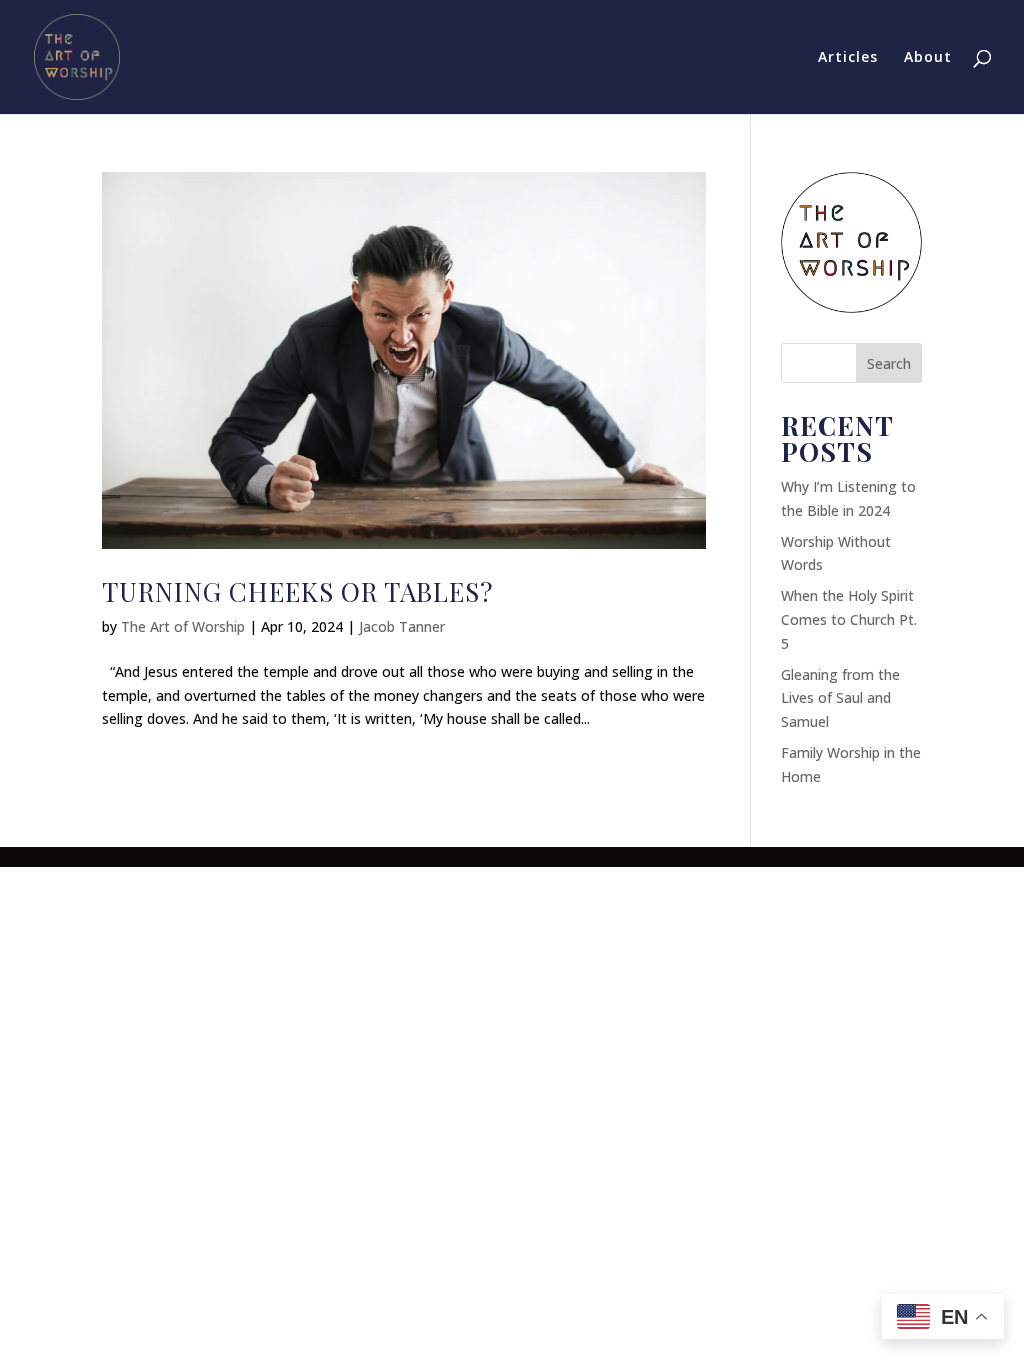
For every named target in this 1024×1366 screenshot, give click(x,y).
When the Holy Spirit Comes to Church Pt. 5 (849, 619)
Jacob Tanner (402, 626)
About (928, 58)
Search (889, 363)
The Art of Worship (183, 626)
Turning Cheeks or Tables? (297, 591)
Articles (848, 58)
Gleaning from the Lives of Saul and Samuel (840, 698)
